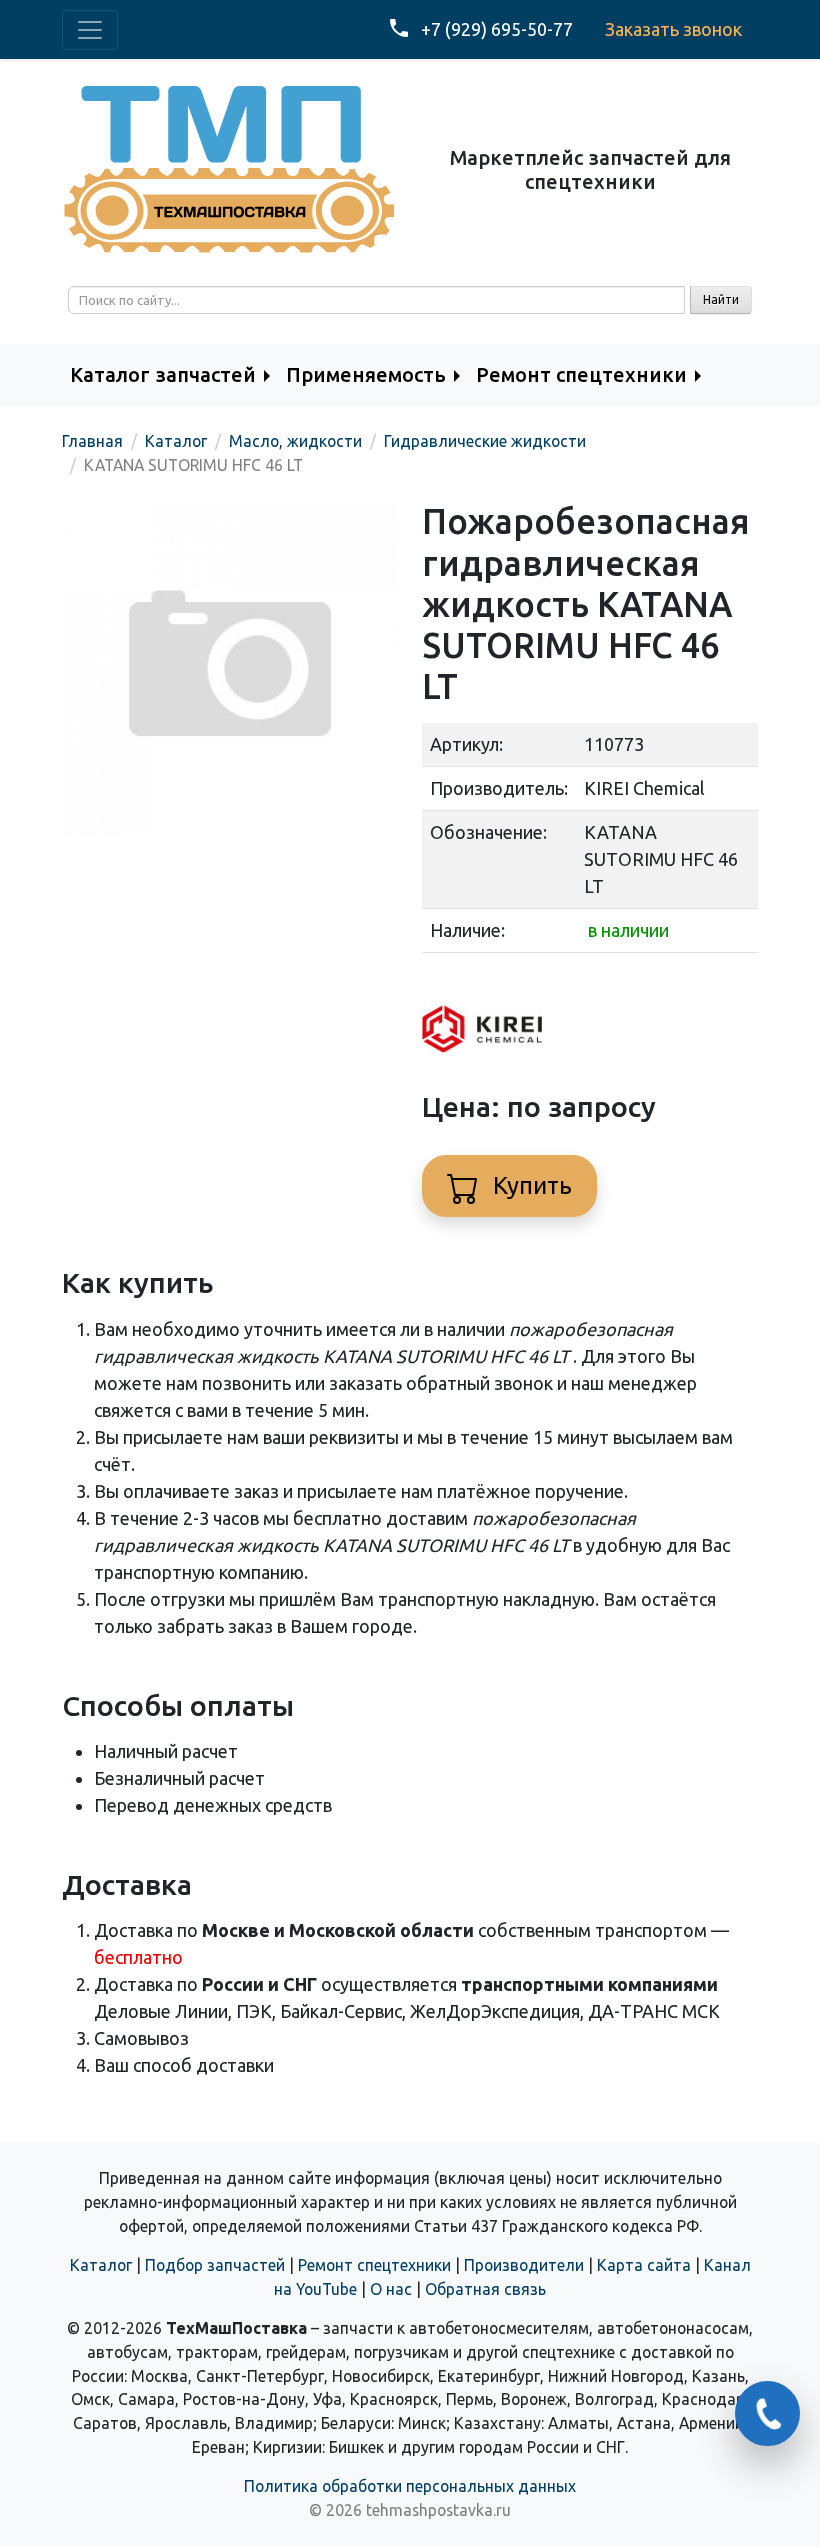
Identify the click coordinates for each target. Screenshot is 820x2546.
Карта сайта (644, 2265)
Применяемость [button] (366, 374)
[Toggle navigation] (90, 30)
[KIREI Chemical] (482, 1027)
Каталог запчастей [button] (163, 374)
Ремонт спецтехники (374, 2265)
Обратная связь (485, 2289)
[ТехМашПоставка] (230, 168)
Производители (524, 2265)
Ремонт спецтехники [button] (581, 374)
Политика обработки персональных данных (410, 2486)
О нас (391, 2289)
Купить (529, 1185)
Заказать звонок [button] (673, 29)
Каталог (101, 2265)
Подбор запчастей (215, 2265)
